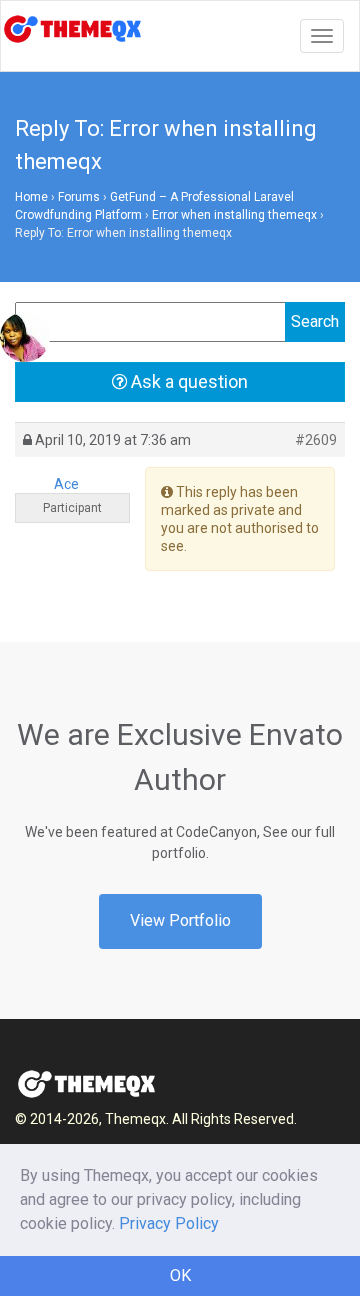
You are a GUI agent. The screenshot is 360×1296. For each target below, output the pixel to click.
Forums (79, 197)
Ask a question (187, 381)
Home (31, 197)
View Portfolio (180, 920)
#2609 (316, 440)
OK (180, 1275)
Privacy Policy (169, 1223)
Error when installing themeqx (234, 215)
